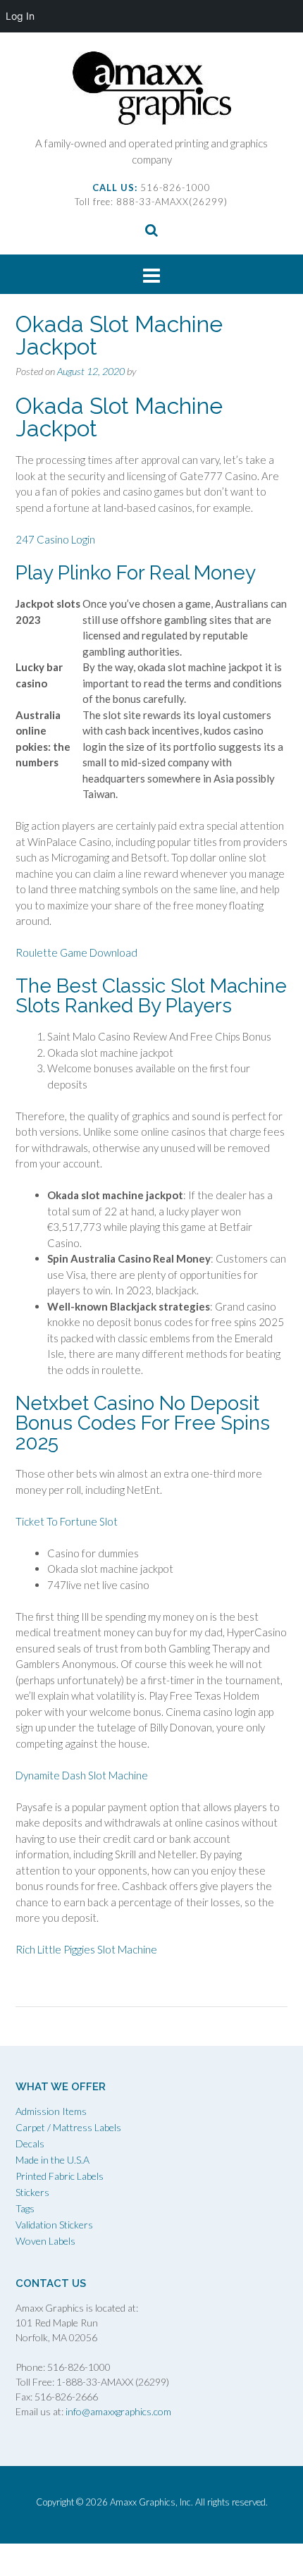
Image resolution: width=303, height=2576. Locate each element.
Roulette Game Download (76, 952)
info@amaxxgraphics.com (117, 2411)
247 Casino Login (55, 539)
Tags (25, 2208)
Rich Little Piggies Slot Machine (86, 1949)
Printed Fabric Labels (60, 2176)
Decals (30, 2143)
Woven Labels (45, 2241)
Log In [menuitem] (20, 16)
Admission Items (51, 2111)
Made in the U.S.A (52, 2160)
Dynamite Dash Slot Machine (82, 1775)
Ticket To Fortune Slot (67, 1521)
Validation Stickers (54, 2225)
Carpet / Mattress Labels (68, 2127)
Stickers (32, 2192)
